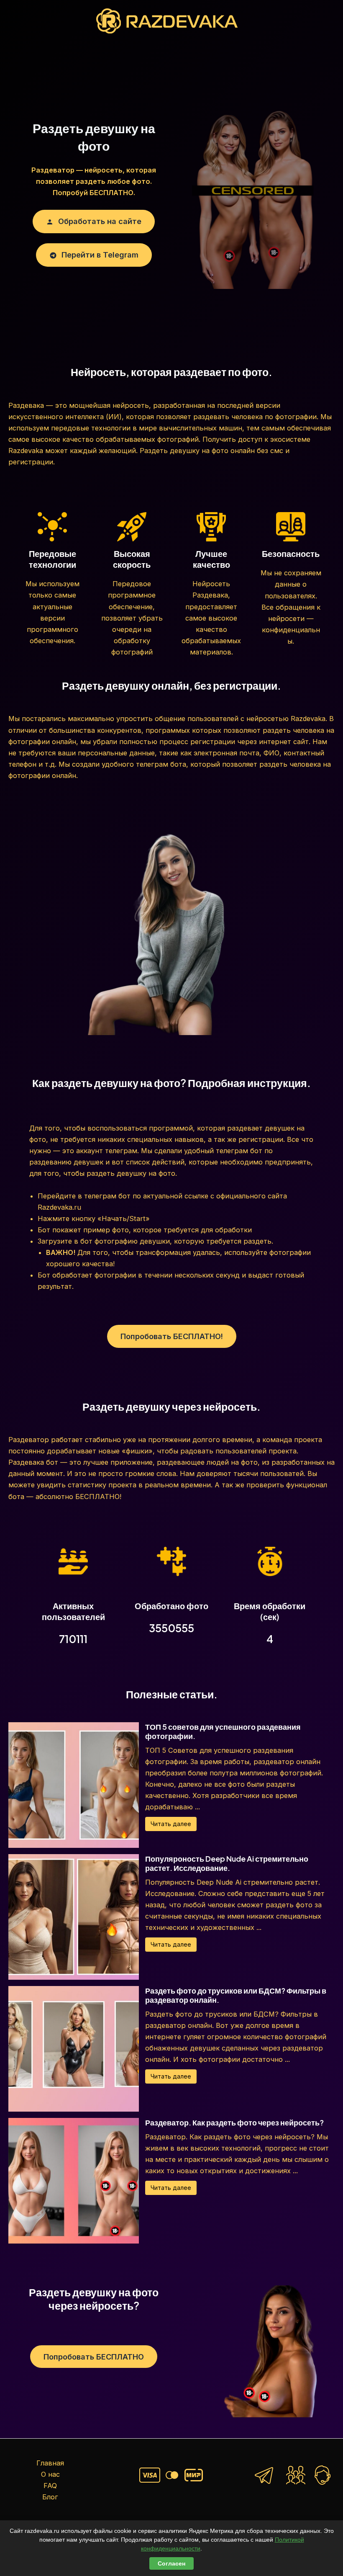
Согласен (171, 2563)
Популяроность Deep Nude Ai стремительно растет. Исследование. (227, 1863)
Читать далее (171, 1824)
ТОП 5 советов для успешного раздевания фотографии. (223, 1731)
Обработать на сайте (99, 221)
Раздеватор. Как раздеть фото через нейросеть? (234, 2122)
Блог (50, 2497)
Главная (50, 2463)
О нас (50, 2474)
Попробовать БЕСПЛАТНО (94, 2357)
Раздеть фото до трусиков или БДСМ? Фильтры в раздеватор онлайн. (236, 1995)
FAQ (50, 2486)
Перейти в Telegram (99, 255)
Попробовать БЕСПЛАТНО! (172, 1336)
